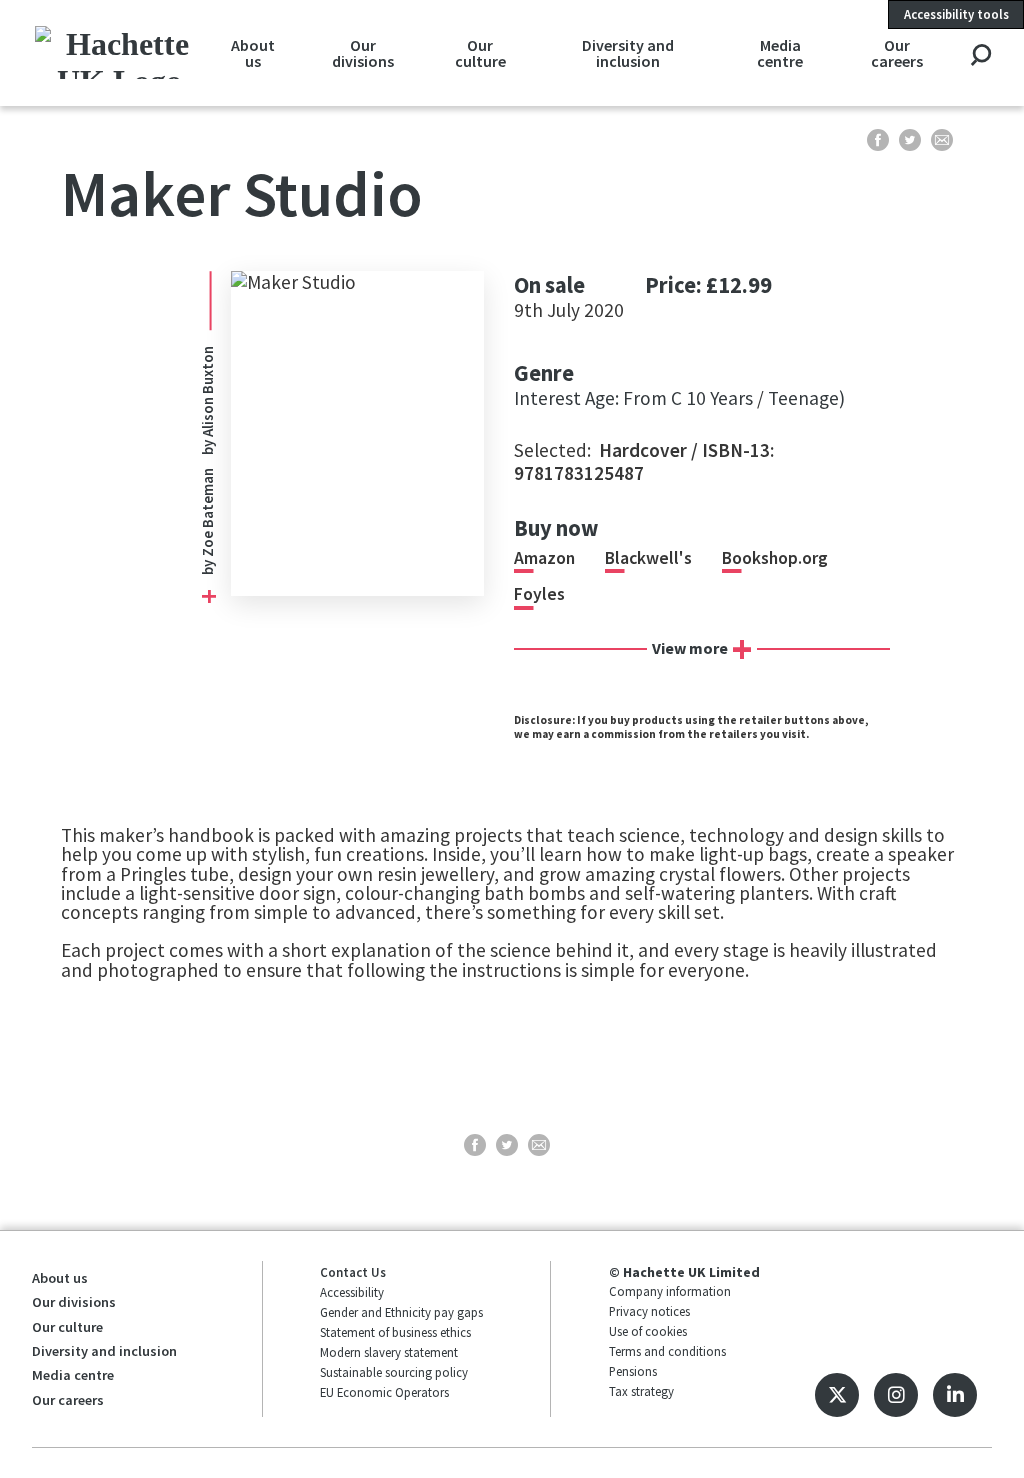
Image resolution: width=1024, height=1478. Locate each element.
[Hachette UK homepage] (120, 52)
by (207, 566)
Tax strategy (641, 1391)
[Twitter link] (837, 1395)
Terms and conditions (667, 1351)
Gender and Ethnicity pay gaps (401, 1312)
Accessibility (352, 1292)
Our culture (480, 53)
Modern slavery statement (389, 1352)
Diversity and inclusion (628, 53)
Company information (670, 1291)
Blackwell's (648, 558)
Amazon (544, 558)
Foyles (539, 594)
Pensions (633, 1371)
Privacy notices (649, 1311)
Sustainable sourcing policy (394, 1372)
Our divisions (363, 53)
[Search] (980, 56)
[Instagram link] (896, 1395)
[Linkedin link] (955, 1395)
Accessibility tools (956, 14)
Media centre (780, 53)
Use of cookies (648, 1331)
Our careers (897, 53)
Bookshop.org (775, 558)
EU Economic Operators (384, 1392)
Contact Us (353, 1272)
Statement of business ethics (395, 1332)
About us (253, 53)
